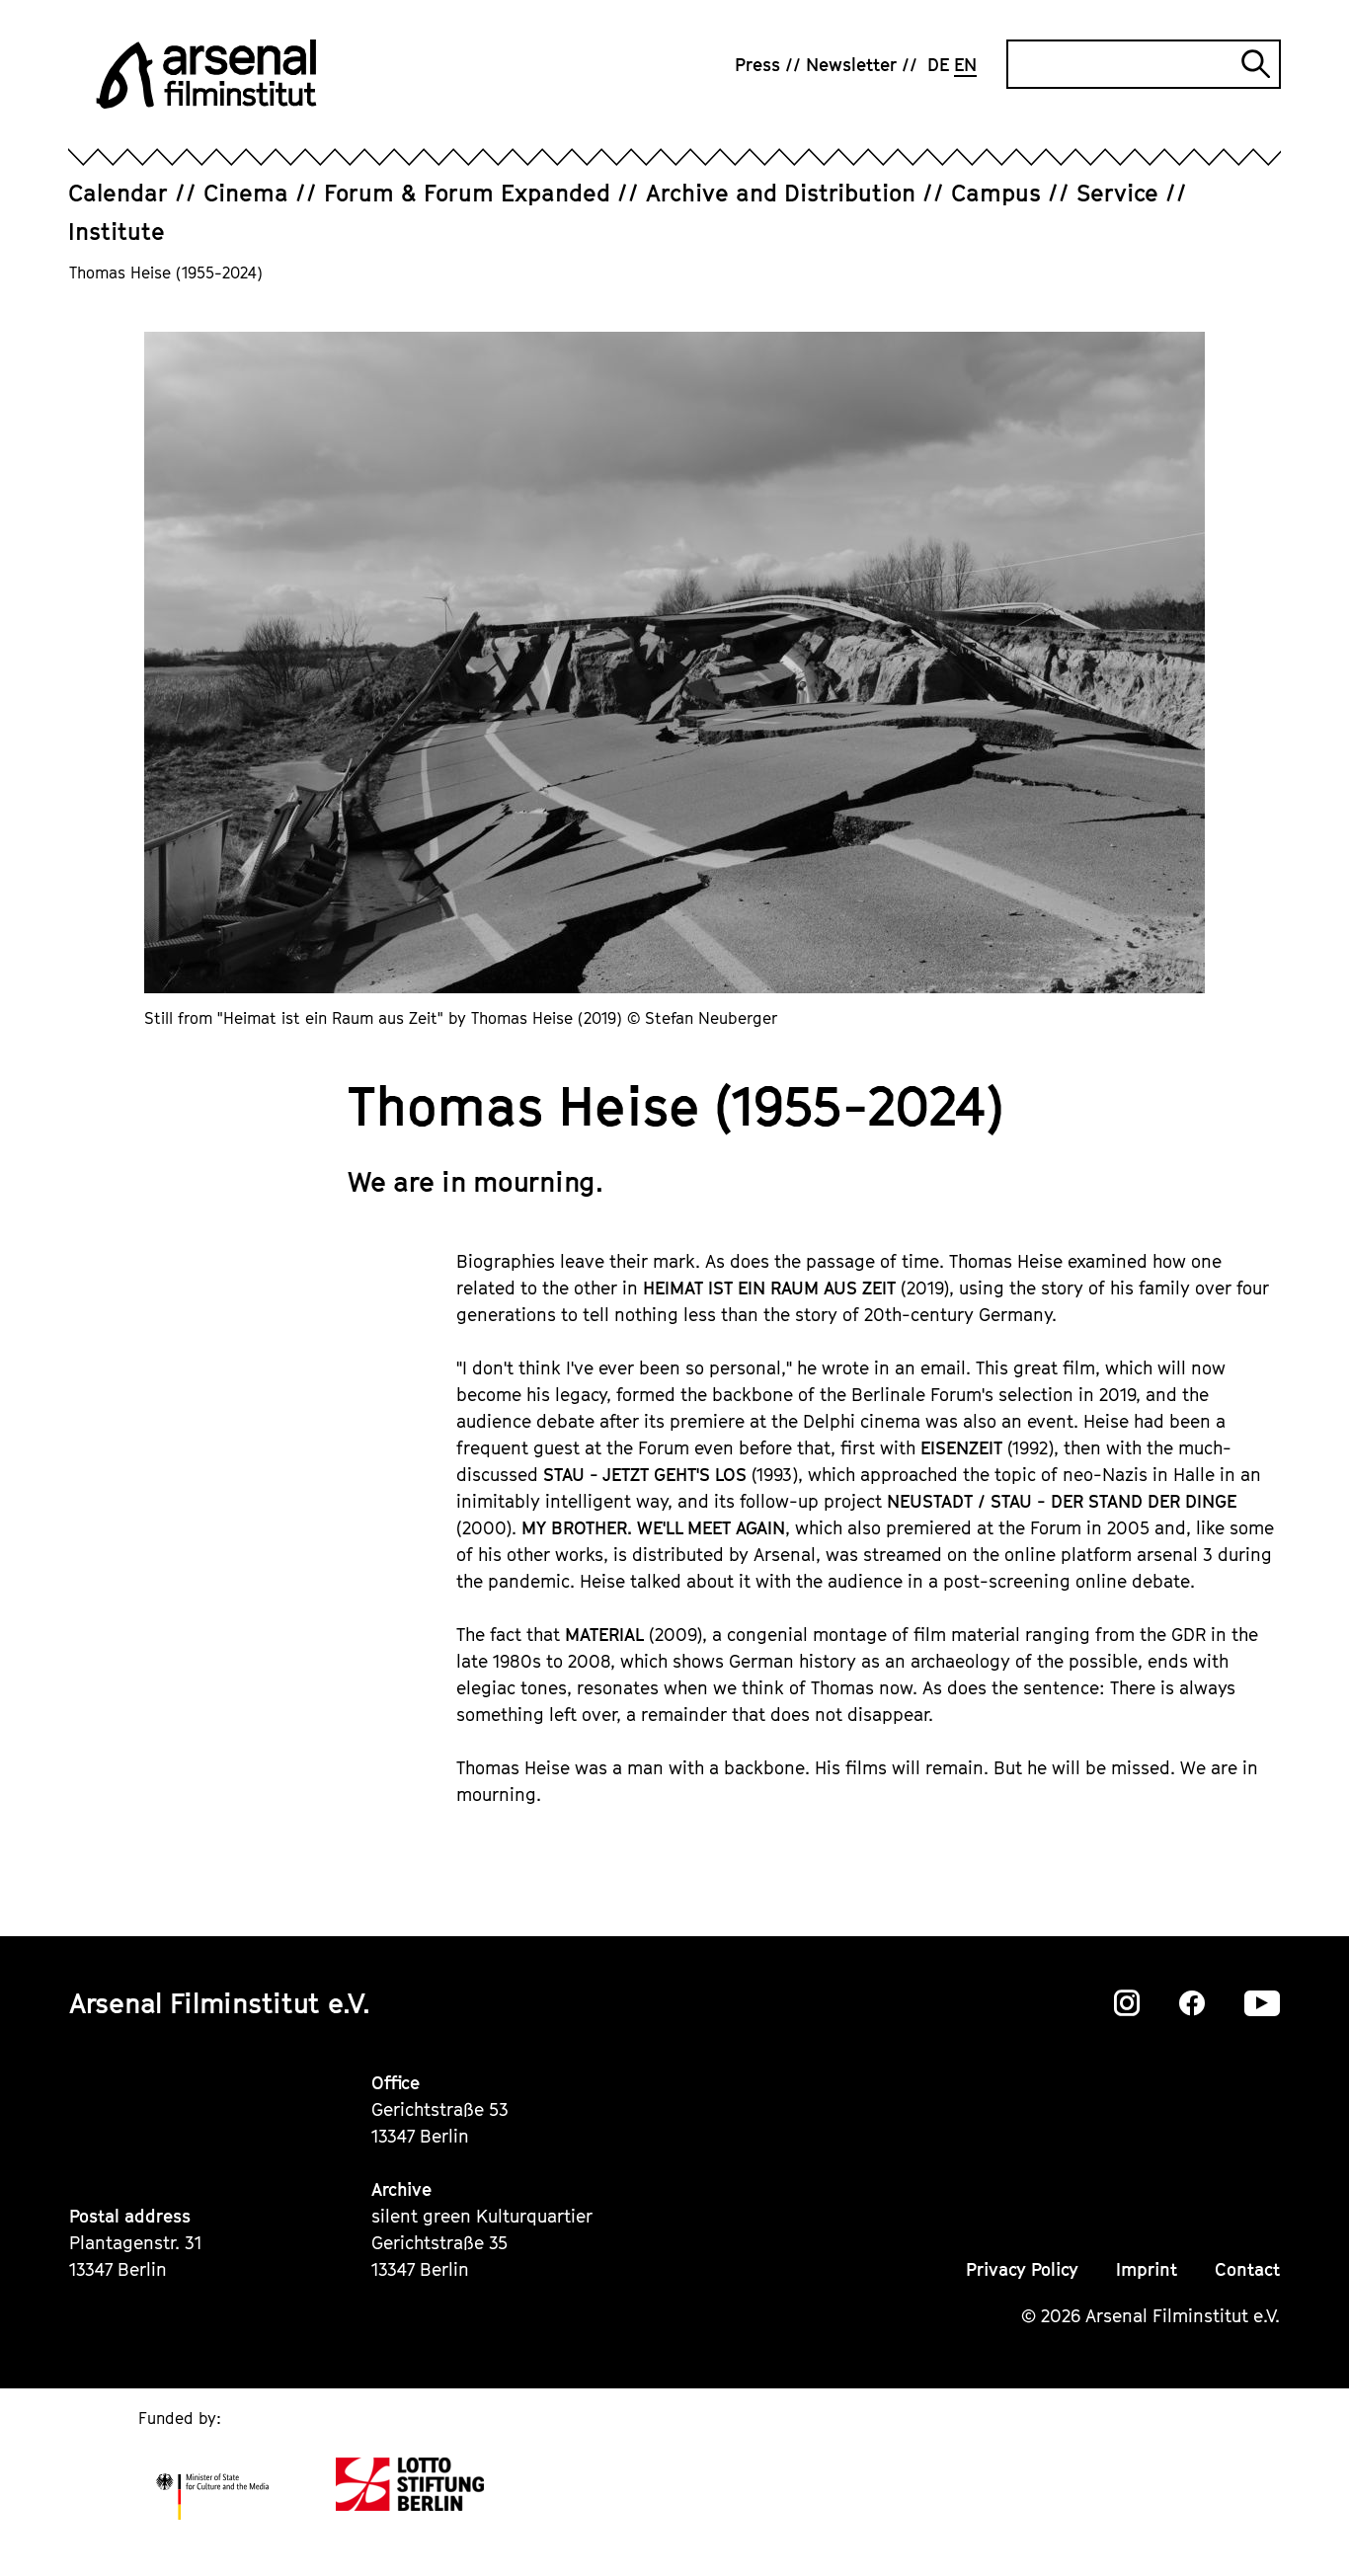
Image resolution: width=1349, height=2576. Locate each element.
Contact (1247, 2269)
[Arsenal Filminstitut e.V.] (206, 74)
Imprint (1147, 2269)
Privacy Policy (1022, 2269)
